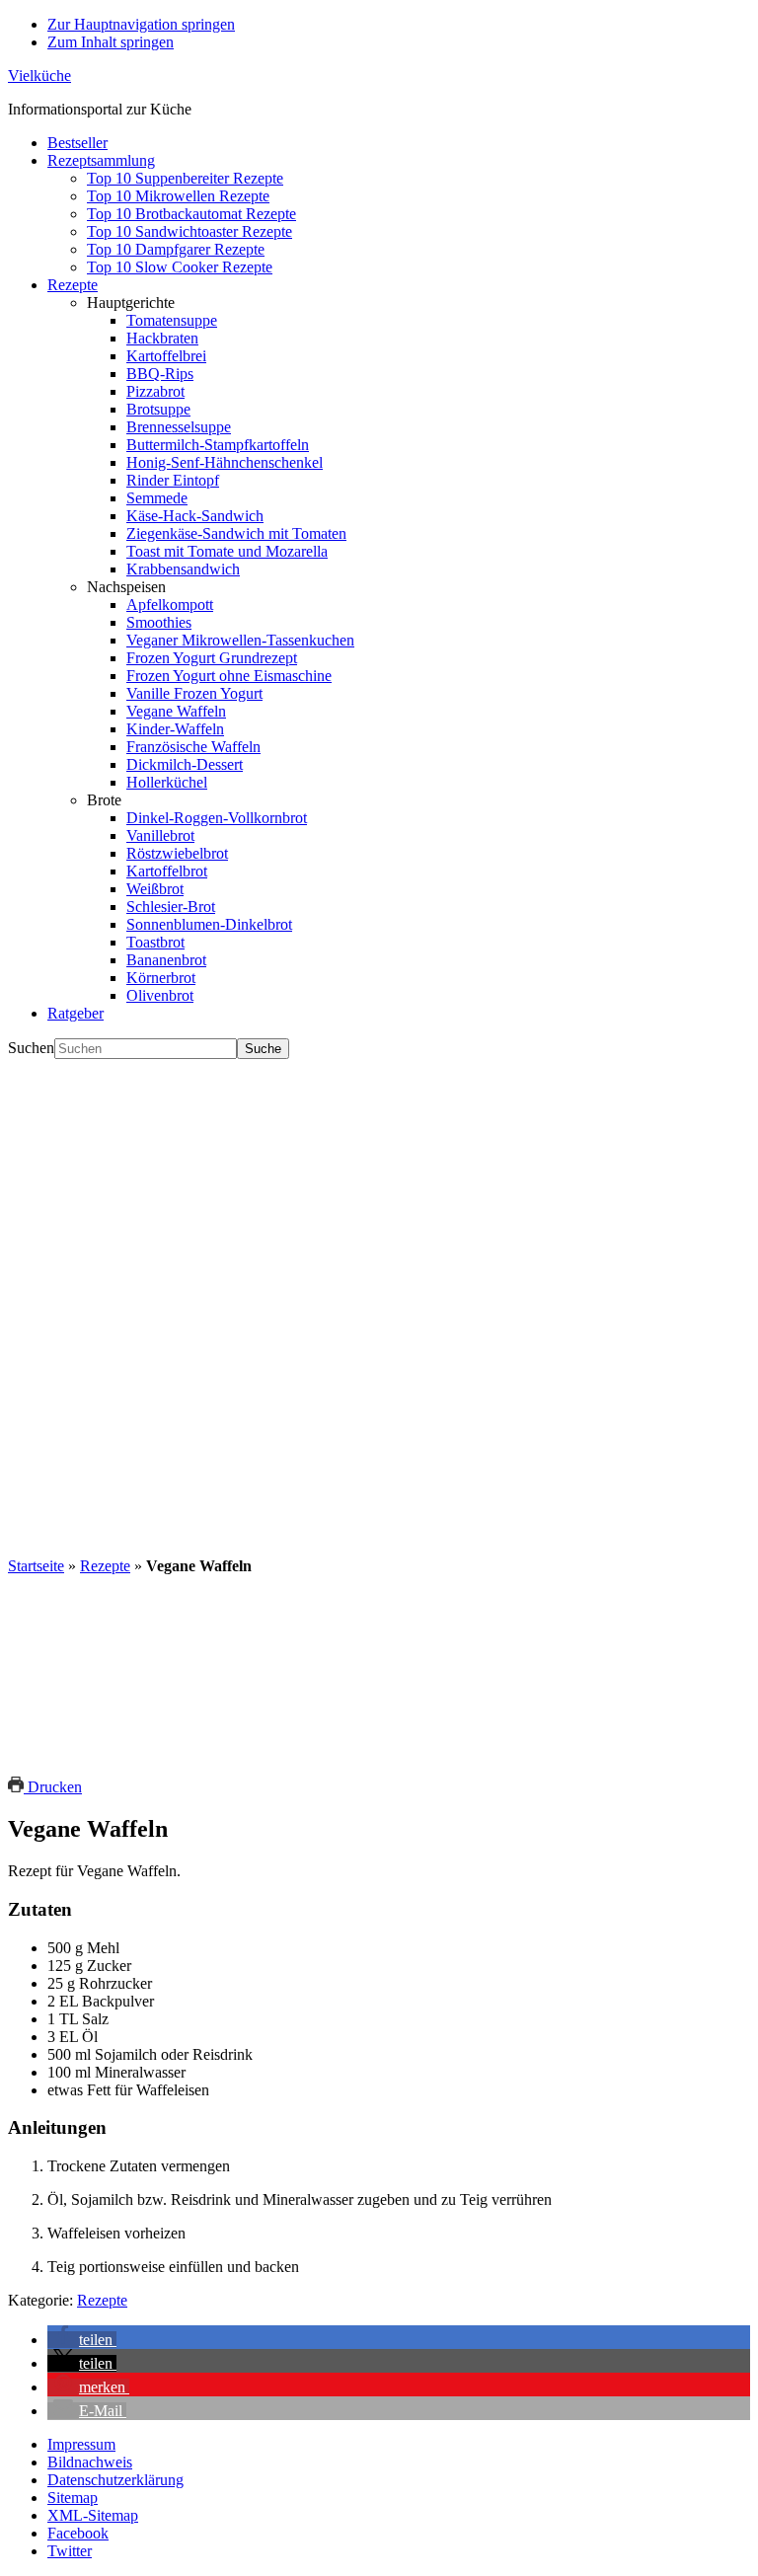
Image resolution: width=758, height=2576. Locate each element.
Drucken (53, 1787)
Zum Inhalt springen (111, 42)
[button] (82, 2340)
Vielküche (39, 76)
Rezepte (105, 1566)
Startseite (36, 1566)
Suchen (31, 1048)
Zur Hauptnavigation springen (141, 24)
